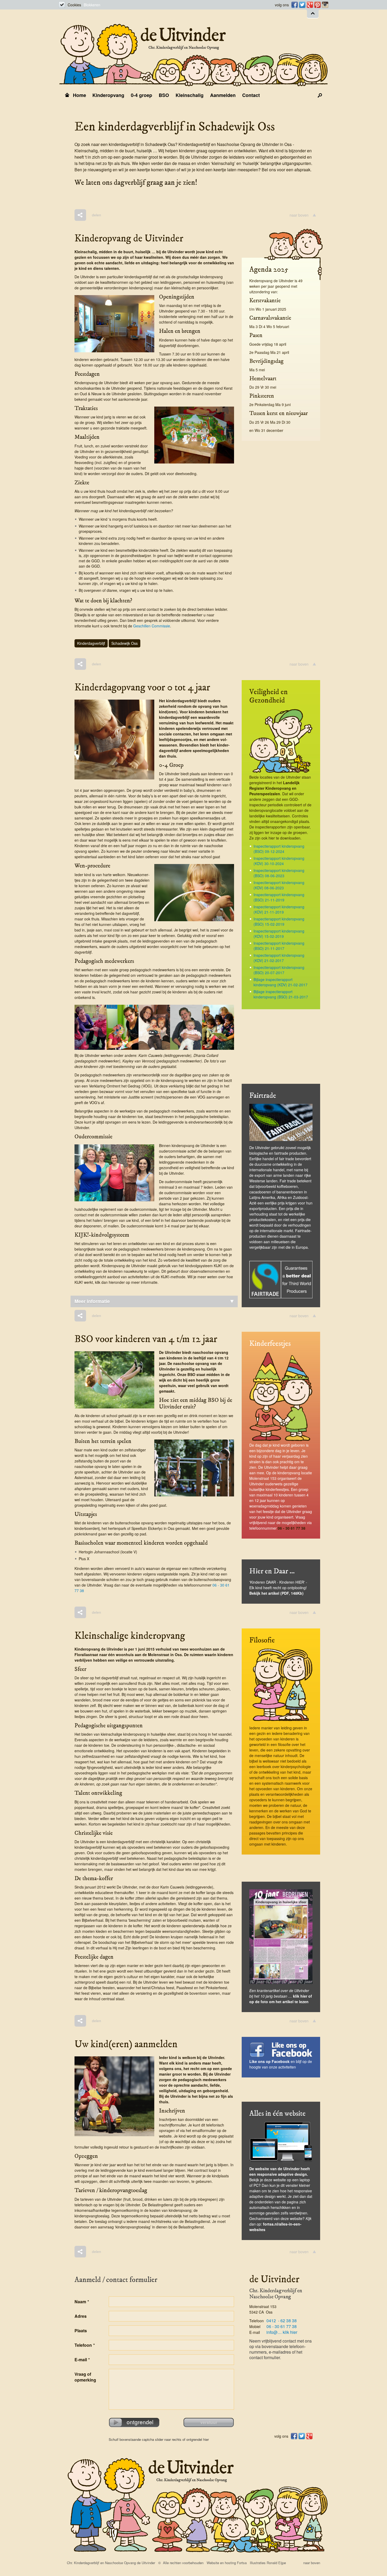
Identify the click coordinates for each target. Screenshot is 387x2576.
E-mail (82, 2360)
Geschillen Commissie (152, 626)
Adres (81, 2316)
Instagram (324, 5)
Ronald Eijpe (276, 2563)
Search (320, 95)
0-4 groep (142, 95)
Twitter (302, 5)
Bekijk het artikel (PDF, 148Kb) (276, 1593)
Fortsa (242, 2563)
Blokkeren (92, 5)
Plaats (81, 2331)
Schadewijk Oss (125, 643)
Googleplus (309, 5)
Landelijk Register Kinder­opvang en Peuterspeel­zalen (274, 788)
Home (80, 95)
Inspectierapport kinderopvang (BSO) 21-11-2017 (279, 946)
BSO (164, 95)
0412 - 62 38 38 (282, 2321)
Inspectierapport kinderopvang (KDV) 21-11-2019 (279, 909)
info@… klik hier (282, 2332)
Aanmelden (223, 95)
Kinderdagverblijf (91, 643)
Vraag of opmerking (85, 2377)
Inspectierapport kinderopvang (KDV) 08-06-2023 (279, 885)
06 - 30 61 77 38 (292, 1528)
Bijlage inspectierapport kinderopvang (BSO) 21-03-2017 (281, 994)
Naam (82, 2302)
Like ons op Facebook (269, 2061)
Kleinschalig (190, 95)
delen (96, 215)
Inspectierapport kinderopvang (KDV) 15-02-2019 (279, 934)
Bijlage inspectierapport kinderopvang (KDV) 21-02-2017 (281, 982)
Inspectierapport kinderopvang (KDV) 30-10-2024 (279, 861)
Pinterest (317, 5)
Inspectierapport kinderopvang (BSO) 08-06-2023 (279, 873)
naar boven (299, 215)
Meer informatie (92, 1301)
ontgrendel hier (198, 2439)
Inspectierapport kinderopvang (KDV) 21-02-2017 (279, 958)
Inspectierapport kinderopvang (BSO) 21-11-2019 (279, 897)
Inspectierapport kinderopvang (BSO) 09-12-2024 (279, 849)
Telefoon (85, 2345)
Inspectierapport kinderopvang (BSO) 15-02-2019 (279, 921)
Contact (251, 95)
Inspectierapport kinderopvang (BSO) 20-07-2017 (279, 970)
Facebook (294, 5)
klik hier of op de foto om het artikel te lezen (281, 1999)
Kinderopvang (108, 95)
